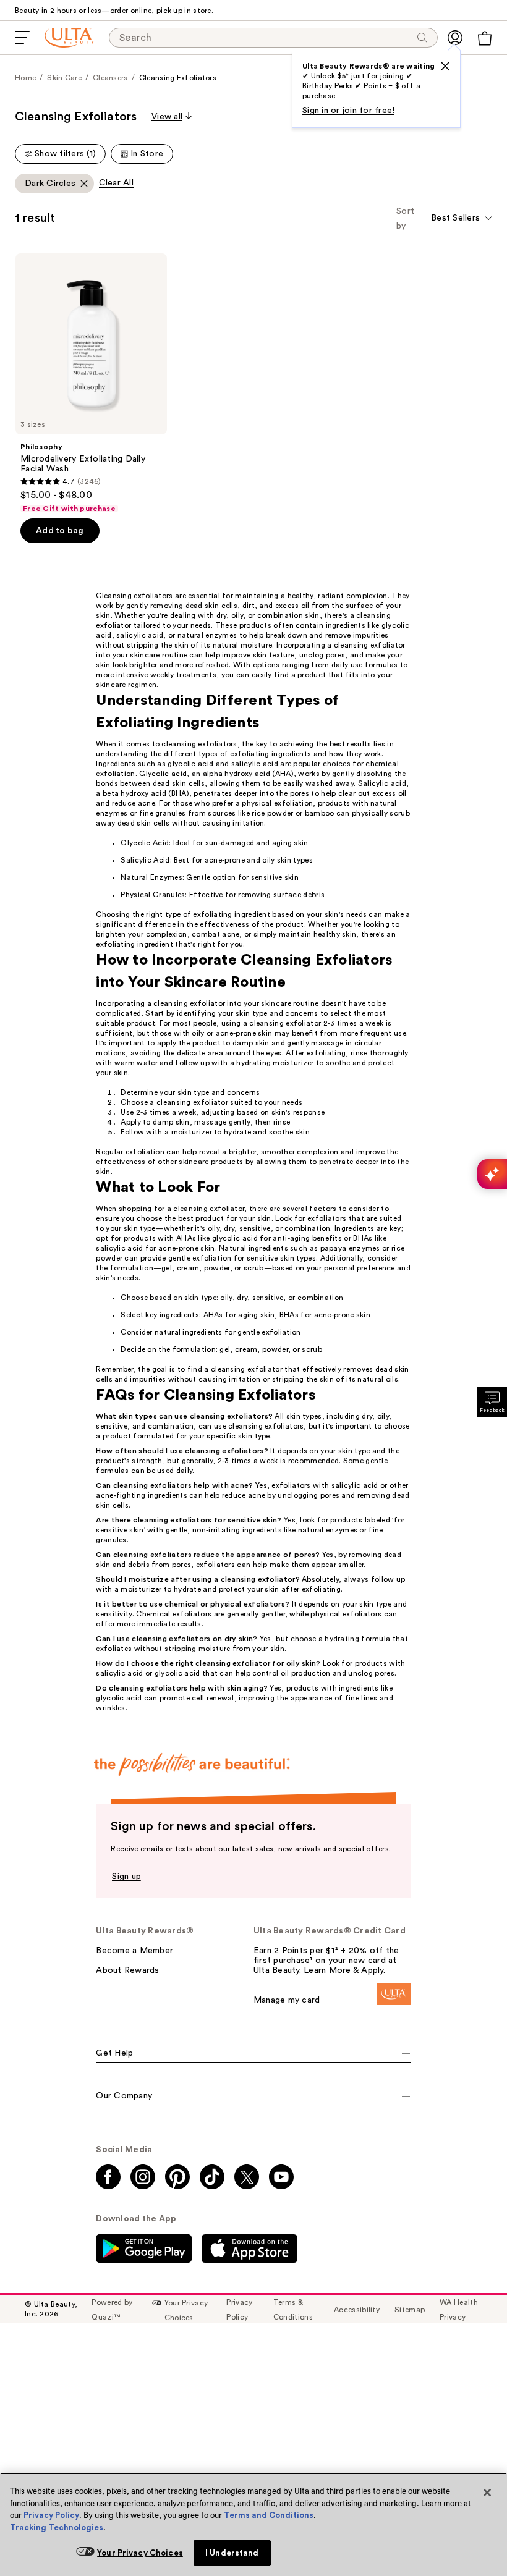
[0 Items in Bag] (485, 38)
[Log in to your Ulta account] (455, 38)
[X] (445, 66)
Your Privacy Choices (140, 2553)
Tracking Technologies (57, 2527)
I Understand (232, 2553)
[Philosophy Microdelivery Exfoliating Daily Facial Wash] (91, 383)
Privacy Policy (51, 2515)
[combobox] (462, 219)
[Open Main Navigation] (22, 38)
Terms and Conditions (269, 2515)
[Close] (487, 2493)
